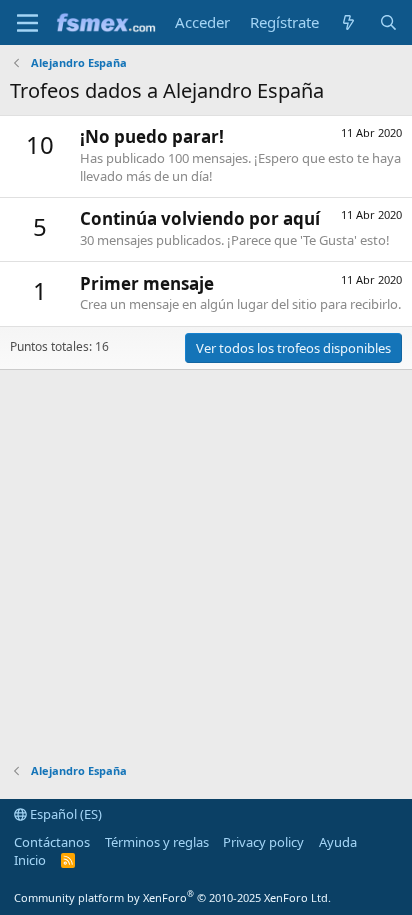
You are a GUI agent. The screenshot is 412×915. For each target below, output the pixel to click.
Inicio (30, 860)
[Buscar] (388, 22)
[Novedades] (348, 22)
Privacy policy (263, 842)
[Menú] (27, 23)
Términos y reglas (157, 842)
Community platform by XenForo (172, 897)
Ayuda (338, 842)
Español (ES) (64, 814)
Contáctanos (52, 842)
